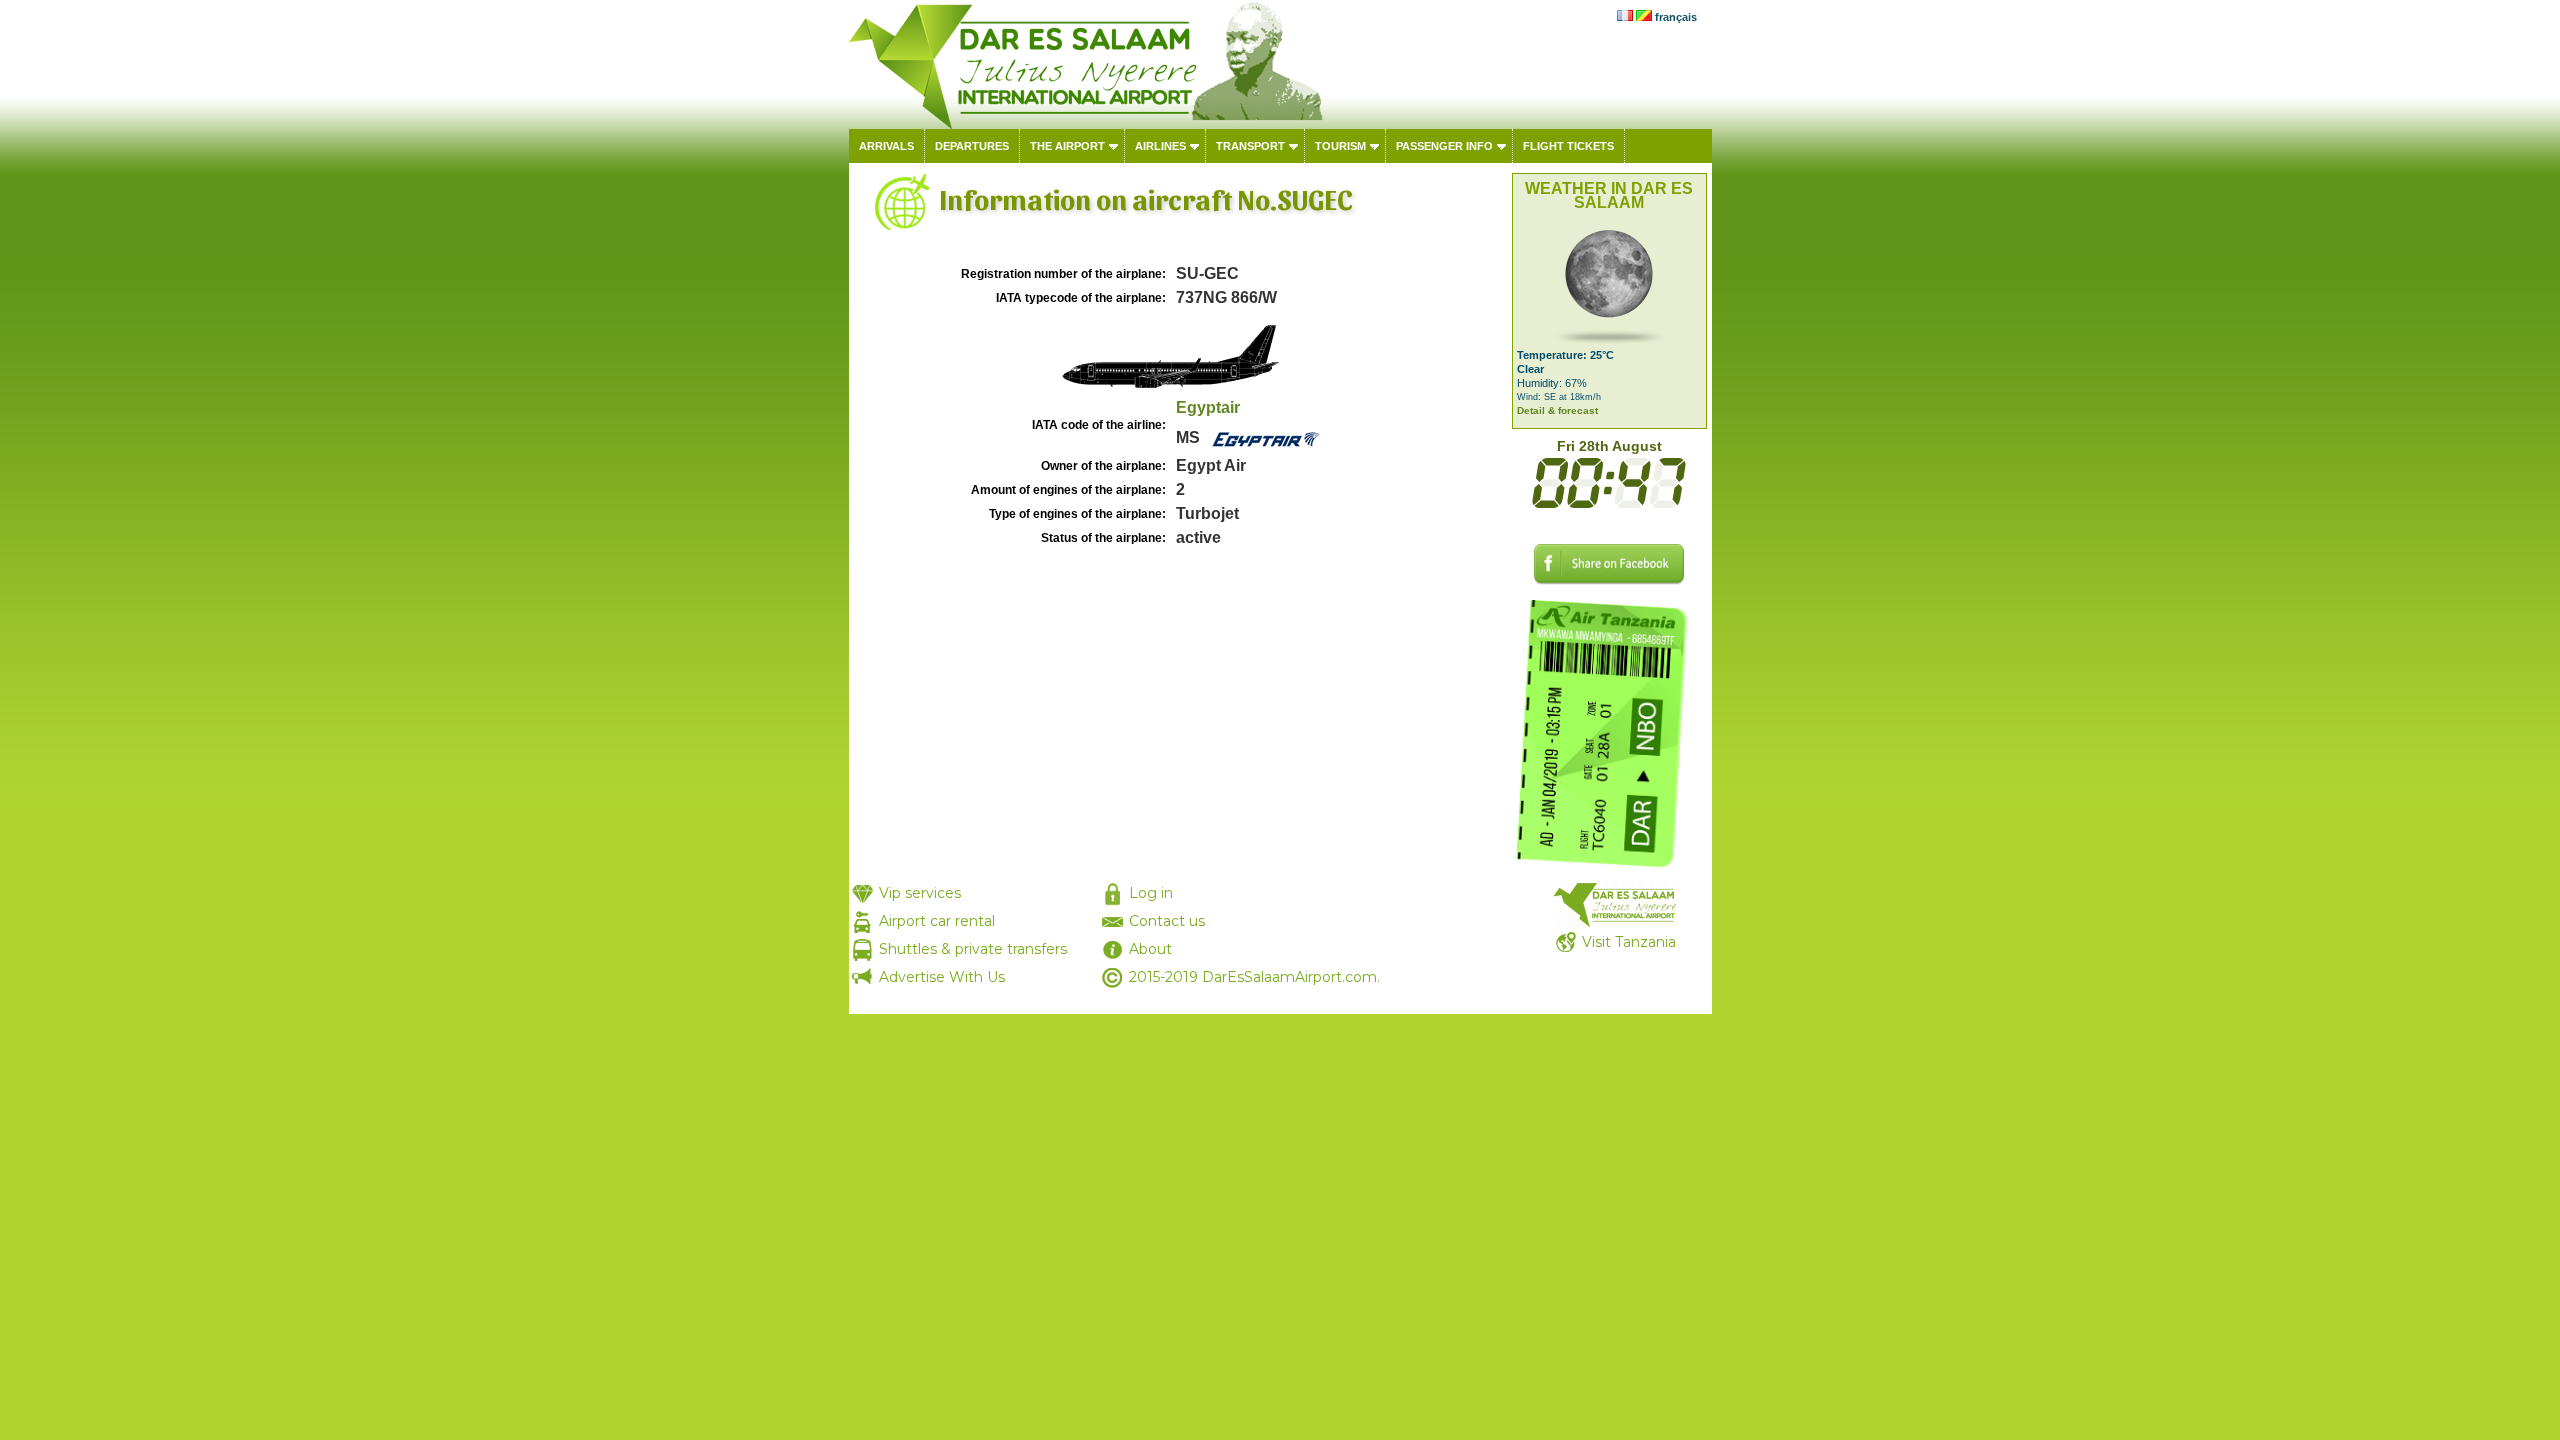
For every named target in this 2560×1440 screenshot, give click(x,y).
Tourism (1340, 146)
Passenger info (1444, 146)
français (1676, 17)
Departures (972, 146)
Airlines (1160, 146)
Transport (1250, 146)
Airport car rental (937, 921)
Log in (1151, 893)
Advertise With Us (942, 977)
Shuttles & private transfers (973, 949)
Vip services (920, 893)
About (1150, 949)
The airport (1067, 146)
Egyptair (1208, 407)
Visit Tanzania (1629, 942)
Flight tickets (1568, 146)
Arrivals (886, 146)
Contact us (1167, 921)
